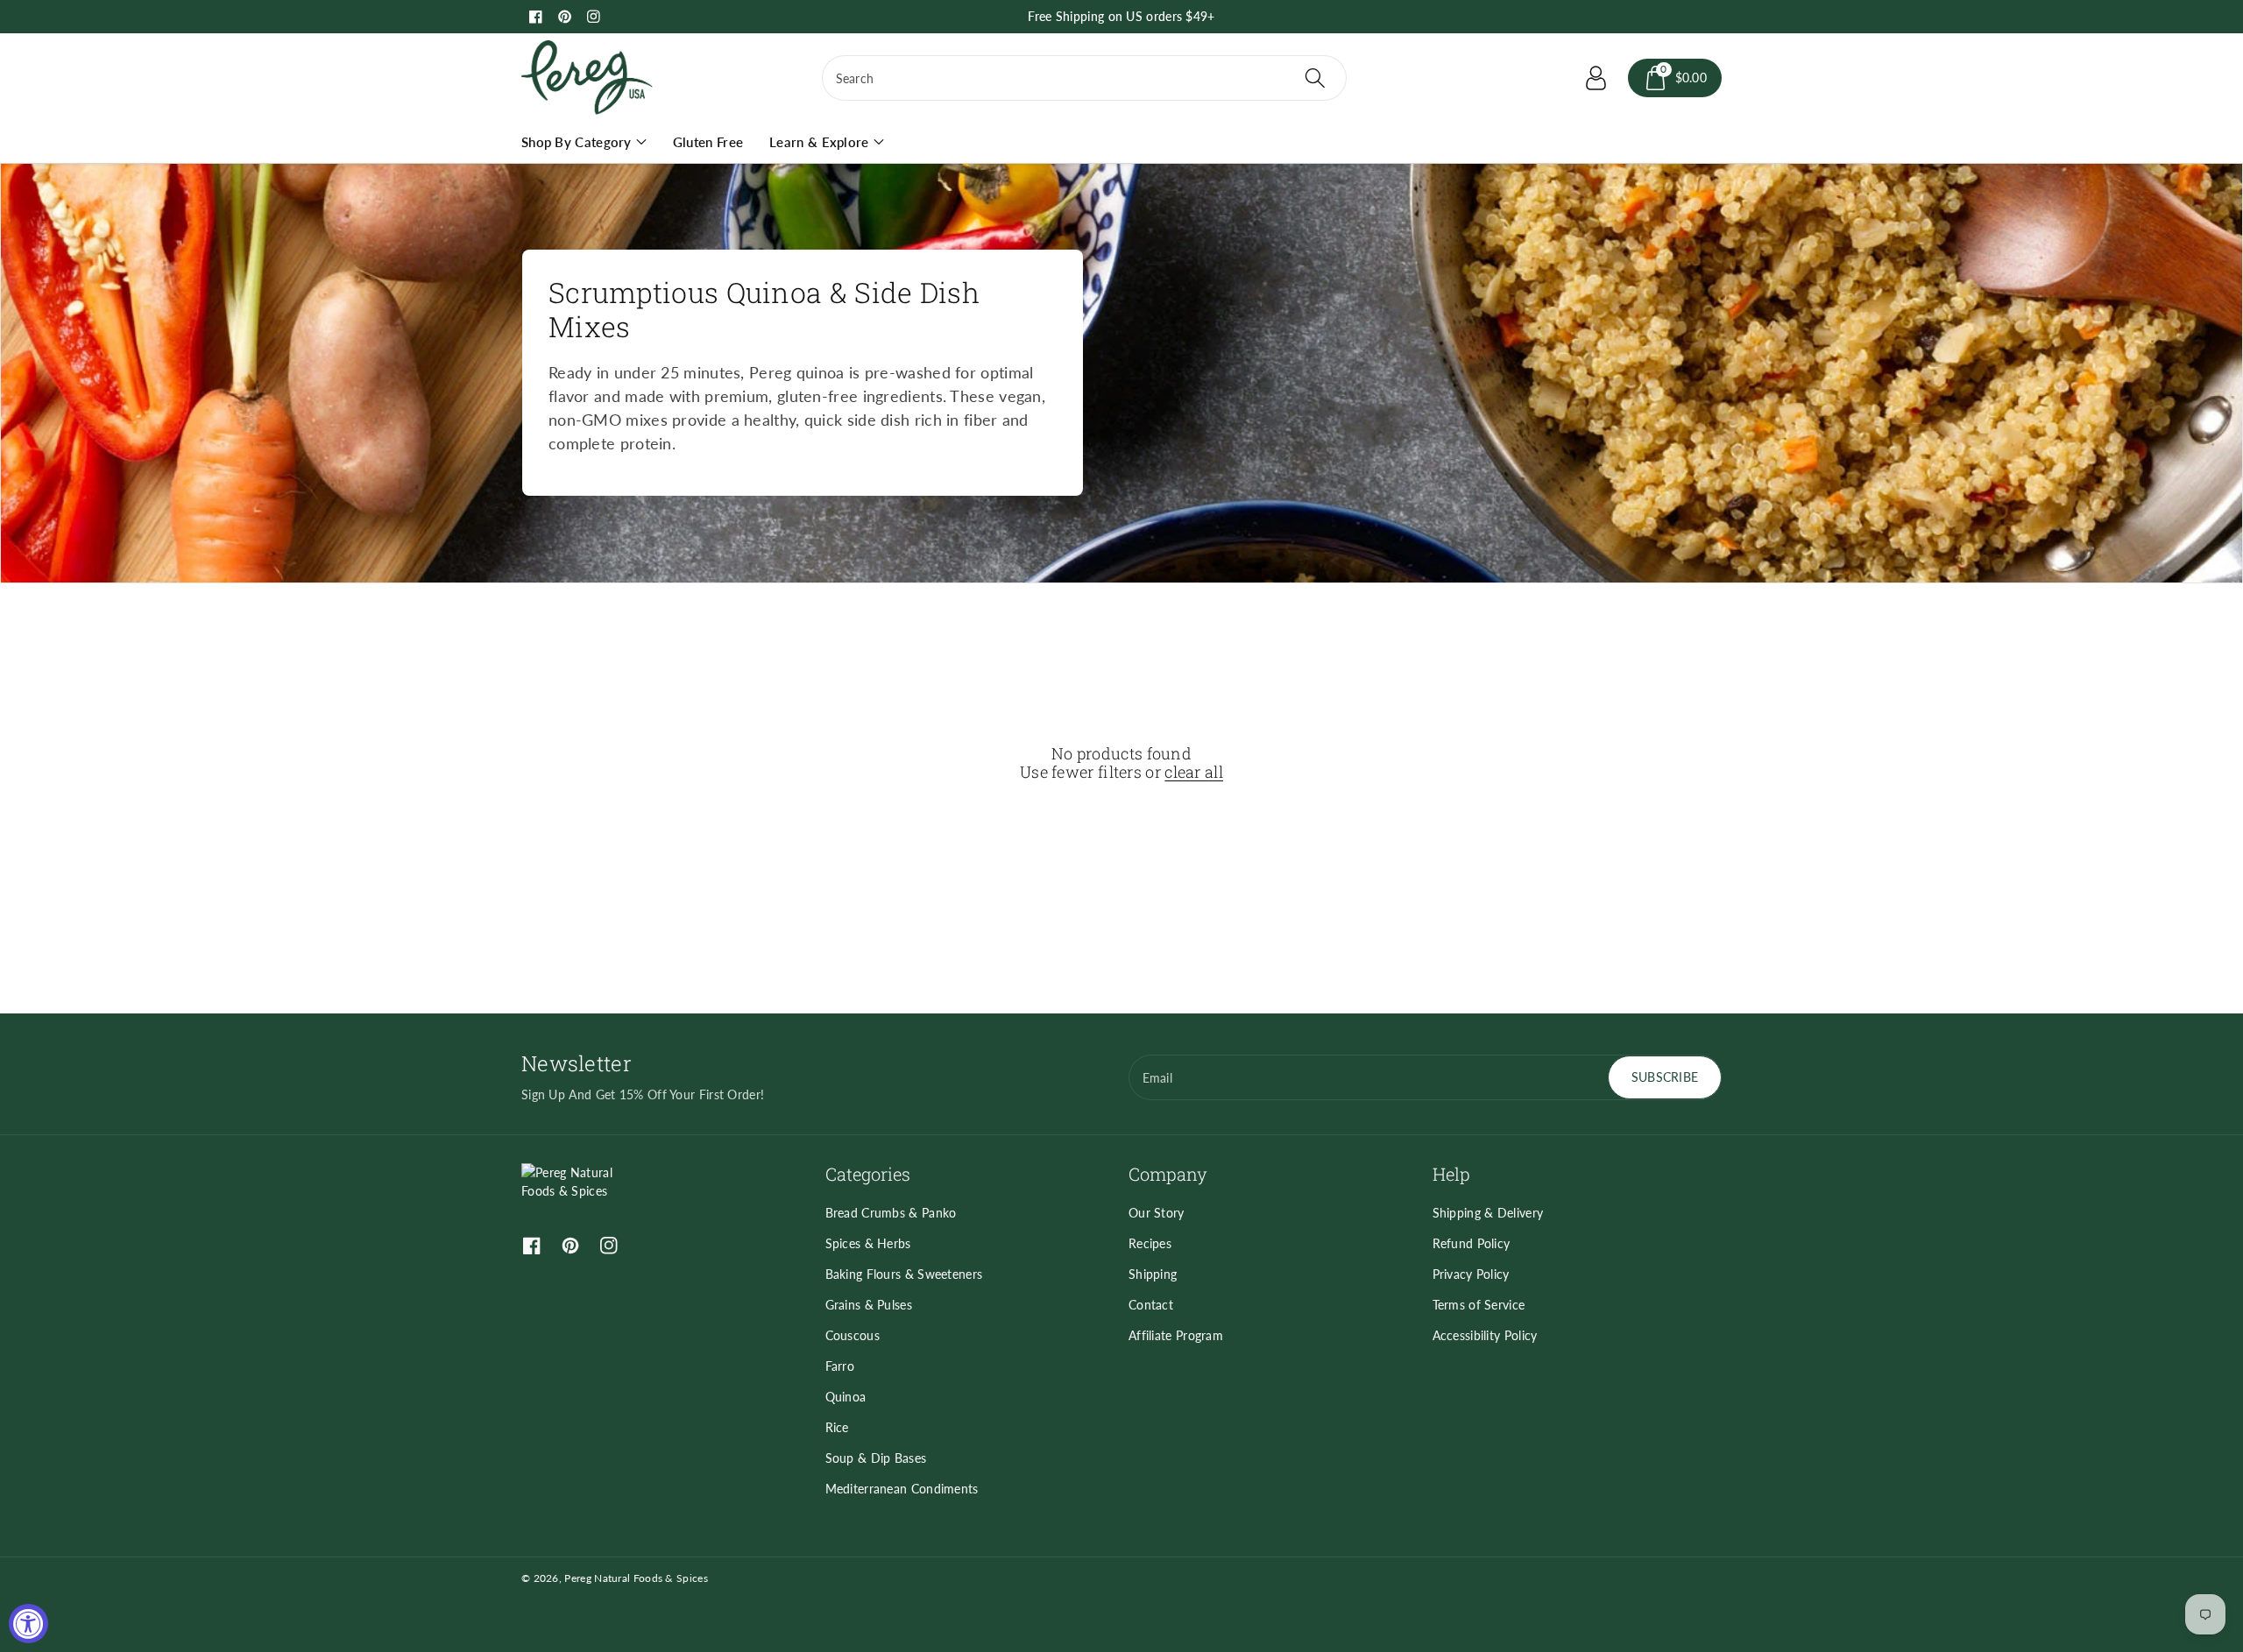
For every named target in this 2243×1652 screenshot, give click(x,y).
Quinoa (846, 1397)
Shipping (1153, 1274)
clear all (1194, 773)
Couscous (853, 1335)
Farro (840, 1366)
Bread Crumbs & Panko (891, 1213)
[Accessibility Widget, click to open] (28, 1624)
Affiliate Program (1176, 1335)
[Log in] (1596, 78)
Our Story (1157, 1213)
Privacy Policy (1471, 1274)
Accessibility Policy (1485, 1335)
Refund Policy (1472, 1243)
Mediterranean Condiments (902, 1489)
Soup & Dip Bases (876, 1458)
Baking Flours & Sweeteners (904, 1274)
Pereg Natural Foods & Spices (636, 1578)
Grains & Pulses (869, 1305)
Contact (1151, 1305)
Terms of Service (1479, 1305)
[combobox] (1084, 78)
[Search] (1314, 78)
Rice (837, 1427)
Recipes (1150, 1243)
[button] (1675, 78)
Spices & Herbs (868, 1243)
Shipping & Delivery (1488, 1213)
